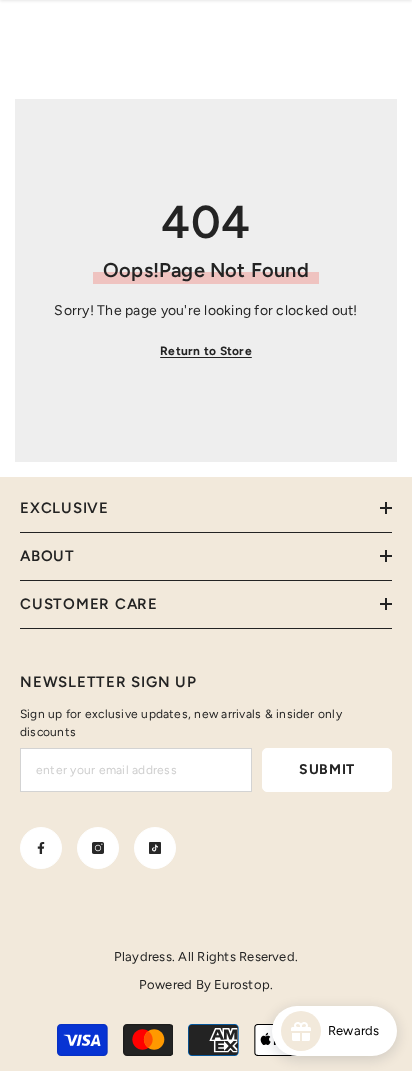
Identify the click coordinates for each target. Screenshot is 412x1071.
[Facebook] (41, 848)
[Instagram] (98, 848)
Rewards (358, 1030)
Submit (327, 769)
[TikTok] (155, 848)
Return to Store (206, 351)
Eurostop (242, 984)
